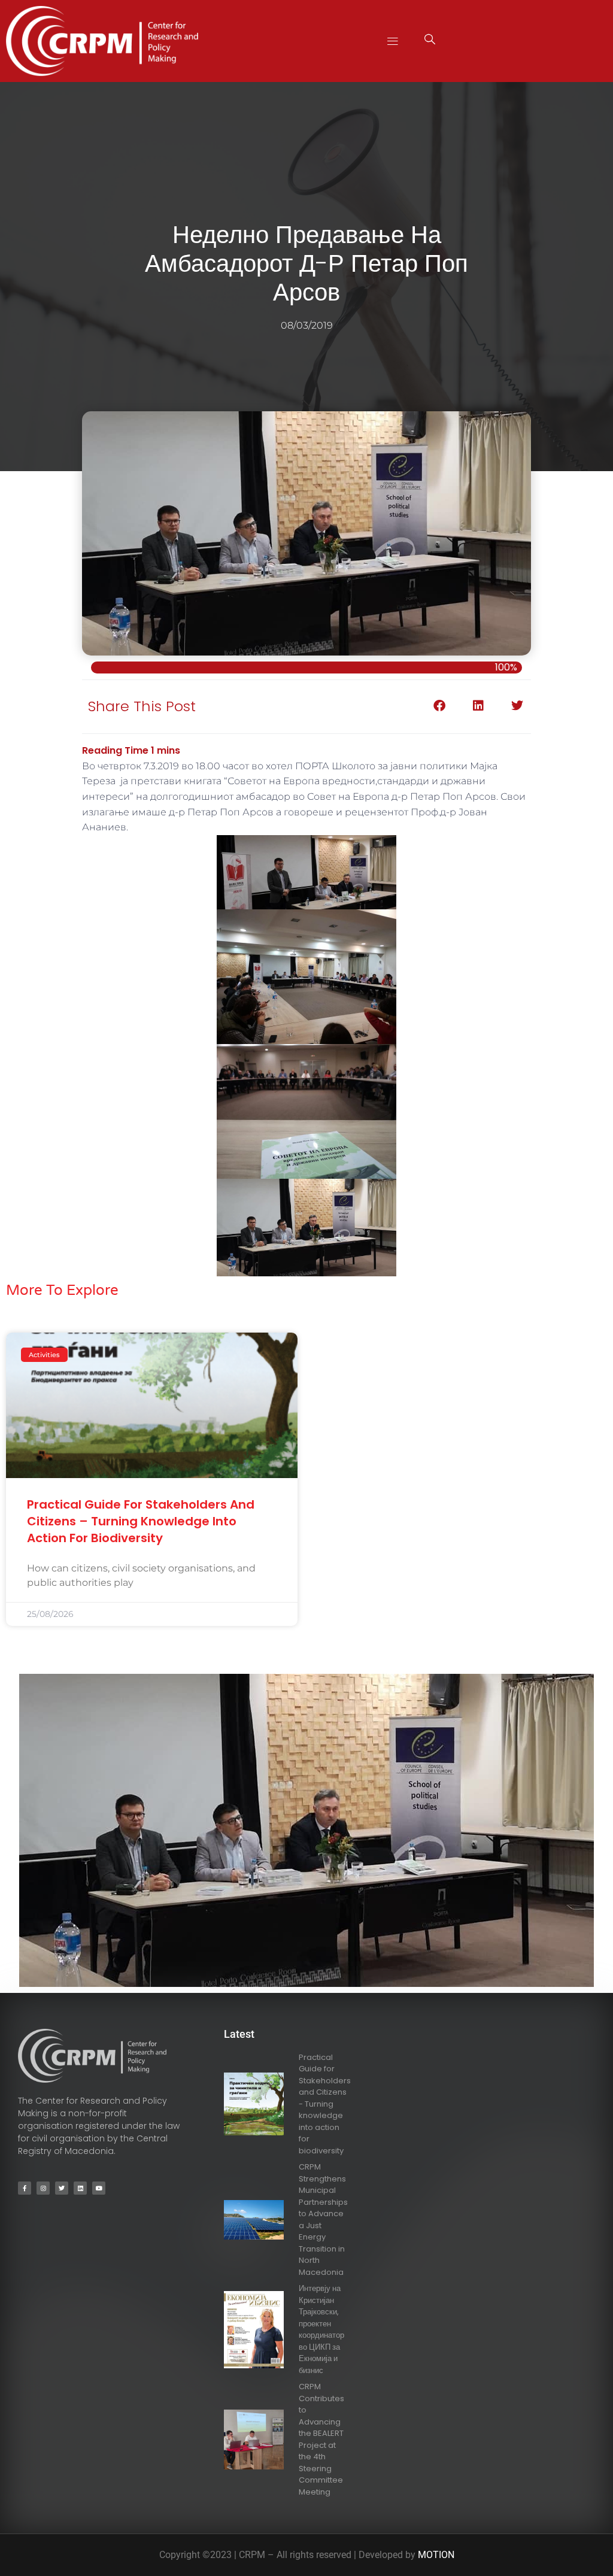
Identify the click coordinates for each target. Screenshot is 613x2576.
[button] (393, 41)
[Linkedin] (80, 2188)
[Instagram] (43, 2188)
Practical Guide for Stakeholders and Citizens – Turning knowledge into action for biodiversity (141, 1521)
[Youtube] (99, 2188)
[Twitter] (62, 2188)
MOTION (436, 2555)
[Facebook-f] (25, 2188)
